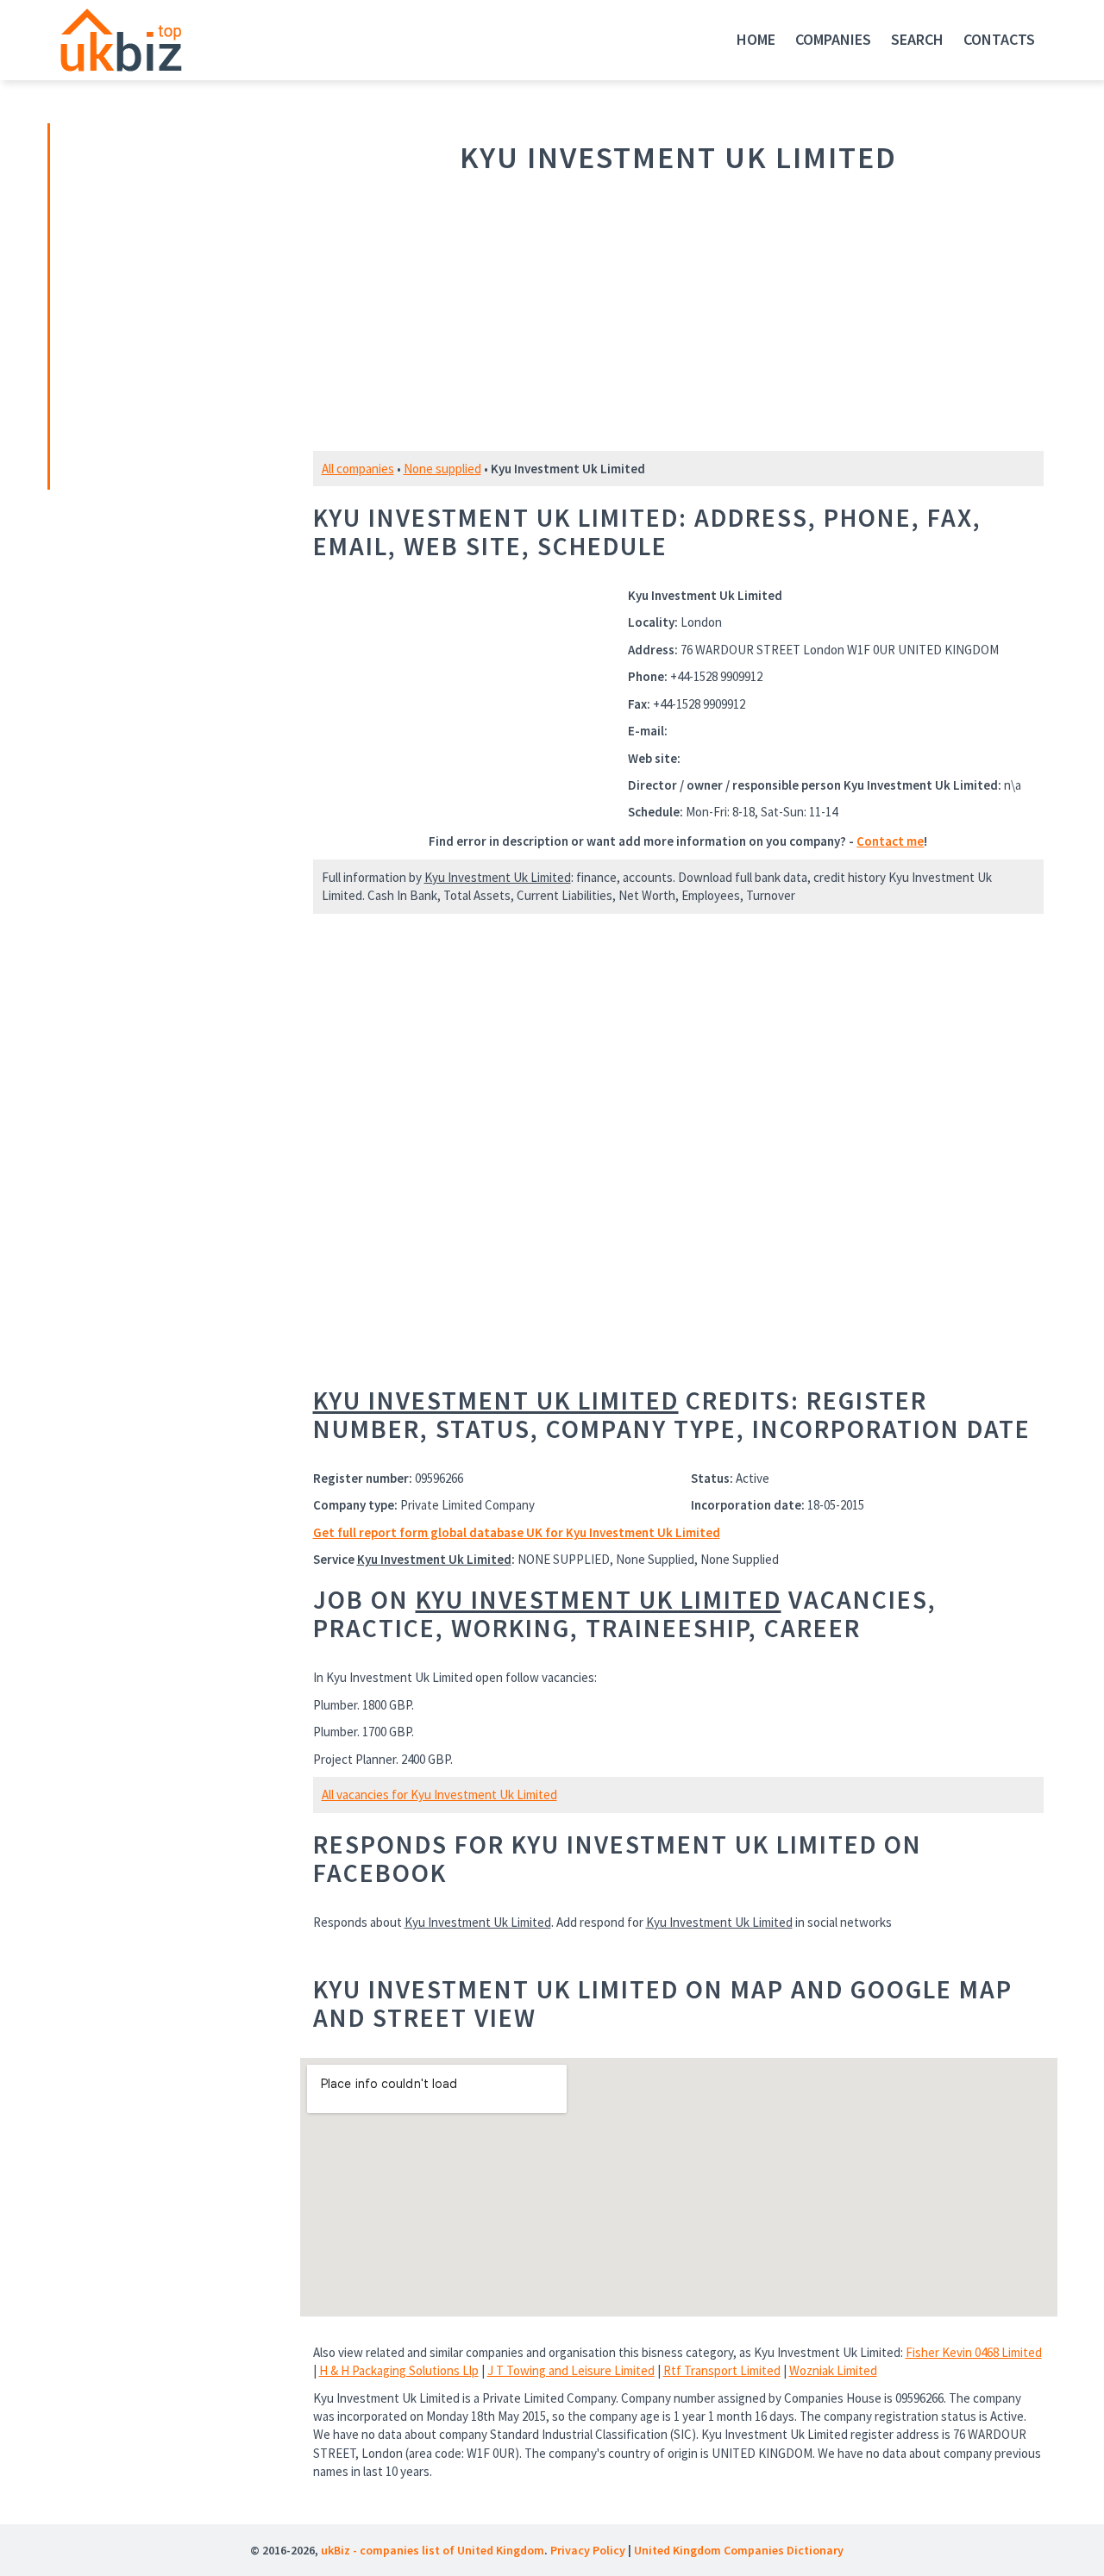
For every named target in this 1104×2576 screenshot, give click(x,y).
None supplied (442, 469)
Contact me (890, 841)
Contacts (999, 39)
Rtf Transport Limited (722, 2370)
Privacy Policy (588, 2550)
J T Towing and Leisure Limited (571, 2370)
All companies (358, 469)
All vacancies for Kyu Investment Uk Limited (439, 1794)
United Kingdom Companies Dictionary (739, 2550)
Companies (833, 39)
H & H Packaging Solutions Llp (399, 2370)
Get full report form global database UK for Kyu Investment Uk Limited (517, 1532)
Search (917, 39)
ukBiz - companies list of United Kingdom (433, 2550)
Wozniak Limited (833, 2370)
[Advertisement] (171, 304)
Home (756, 39)
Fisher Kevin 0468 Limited (974, 2352)
